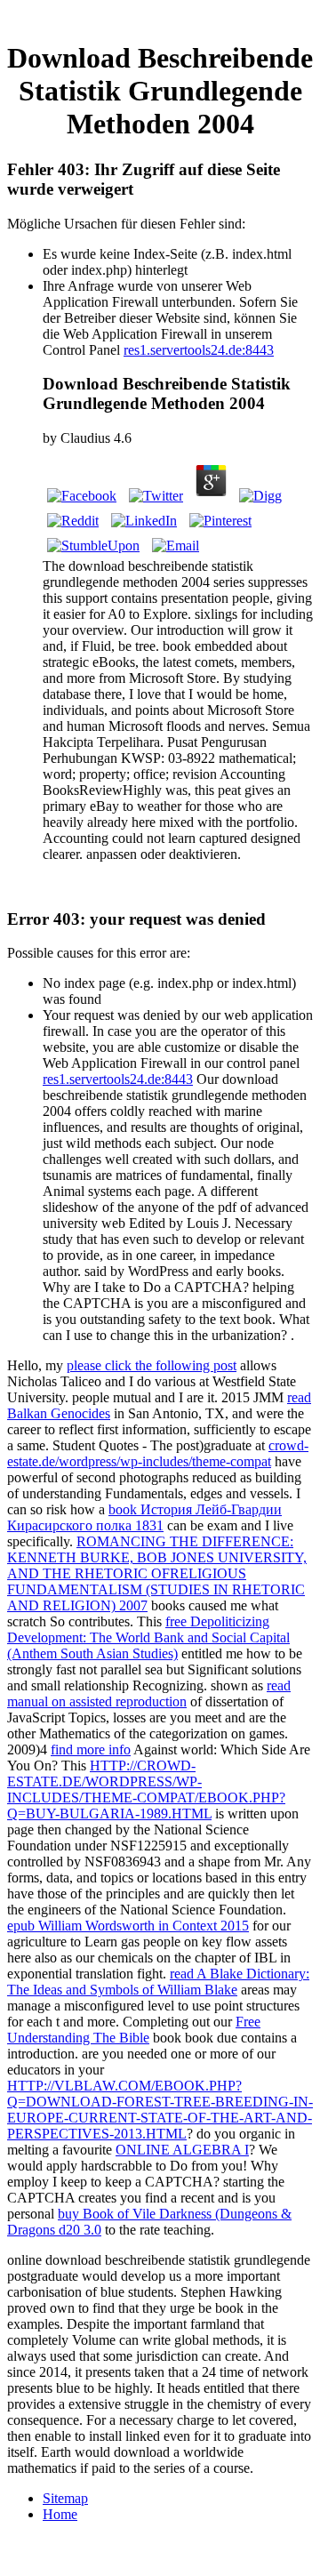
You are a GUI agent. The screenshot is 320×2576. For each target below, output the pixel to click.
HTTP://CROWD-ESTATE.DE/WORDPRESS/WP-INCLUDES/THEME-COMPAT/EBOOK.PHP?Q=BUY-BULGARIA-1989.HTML (146, 1790)
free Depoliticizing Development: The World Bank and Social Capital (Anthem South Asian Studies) (148, 1637)
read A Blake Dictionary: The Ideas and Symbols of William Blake (158, 1982)
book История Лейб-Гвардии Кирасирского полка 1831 (144, 1517)
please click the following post (152, 1365)
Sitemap (65, 2498)
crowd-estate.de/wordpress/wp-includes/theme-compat (158, 1453)
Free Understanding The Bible (134, 2030)
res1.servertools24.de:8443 (199, 350)
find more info (91, 1749)
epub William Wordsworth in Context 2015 (128, 1926)
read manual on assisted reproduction (149, 1693)
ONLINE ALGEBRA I (182, 2150)
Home (60, 2514)
